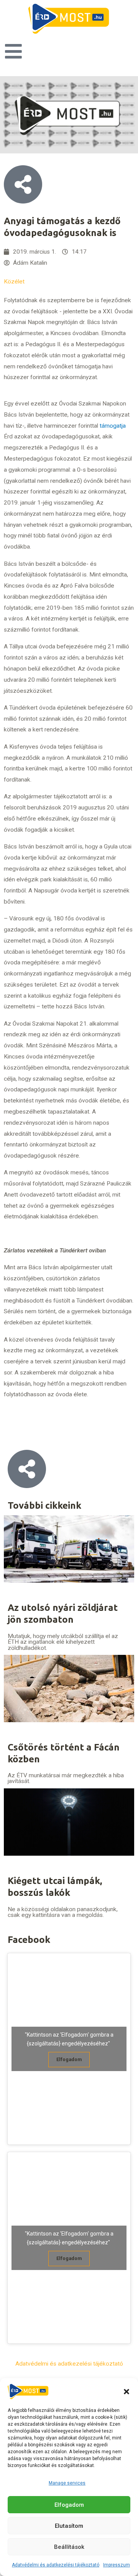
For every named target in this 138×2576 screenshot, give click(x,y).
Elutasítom (69, 2526)
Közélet (14, 282)
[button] (127, 2392)
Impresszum (117, 2565)
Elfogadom (69, 2505)
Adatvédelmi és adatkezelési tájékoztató (56, 2565)
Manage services (67, 2483)
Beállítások (69, 2547)
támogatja (113, 426)
